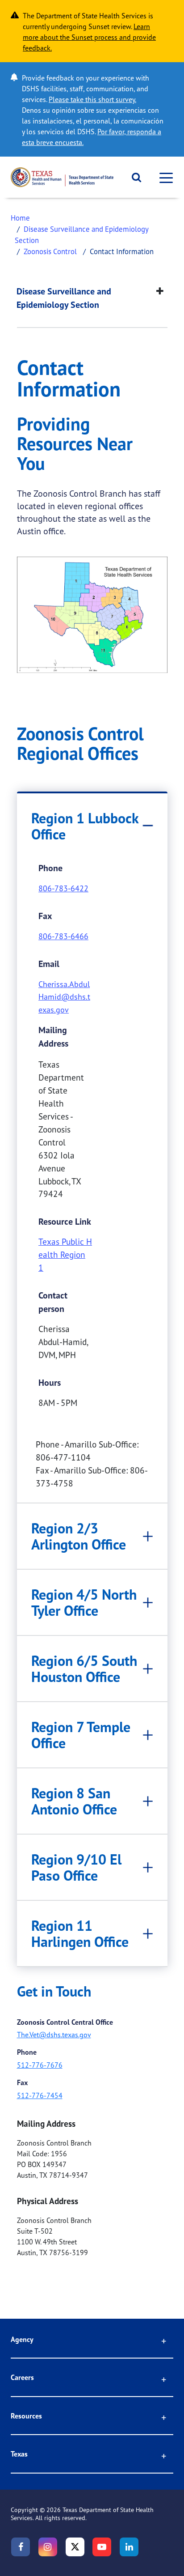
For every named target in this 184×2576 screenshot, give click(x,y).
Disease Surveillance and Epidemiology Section (64, 298)
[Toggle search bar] (133, 177)
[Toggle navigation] (163, 177)
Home (20, 218)
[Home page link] (62, 177)
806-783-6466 (63, 936)
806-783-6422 (63, 888)
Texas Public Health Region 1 (65, 1255)
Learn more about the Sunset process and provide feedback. (89, 37)
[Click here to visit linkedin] (129, 2547)
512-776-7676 (40, 2065)
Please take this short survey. (92, 99)
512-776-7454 (40, 2095)
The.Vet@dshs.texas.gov (54, 2035)
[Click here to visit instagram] (48, 2547)
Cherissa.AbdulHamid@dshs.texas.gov (64, 997)
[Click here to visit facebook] (21, 2547)
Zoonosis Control (50, 251)
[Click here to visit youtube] (102, 2547)
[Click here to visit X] (75, 2547)
